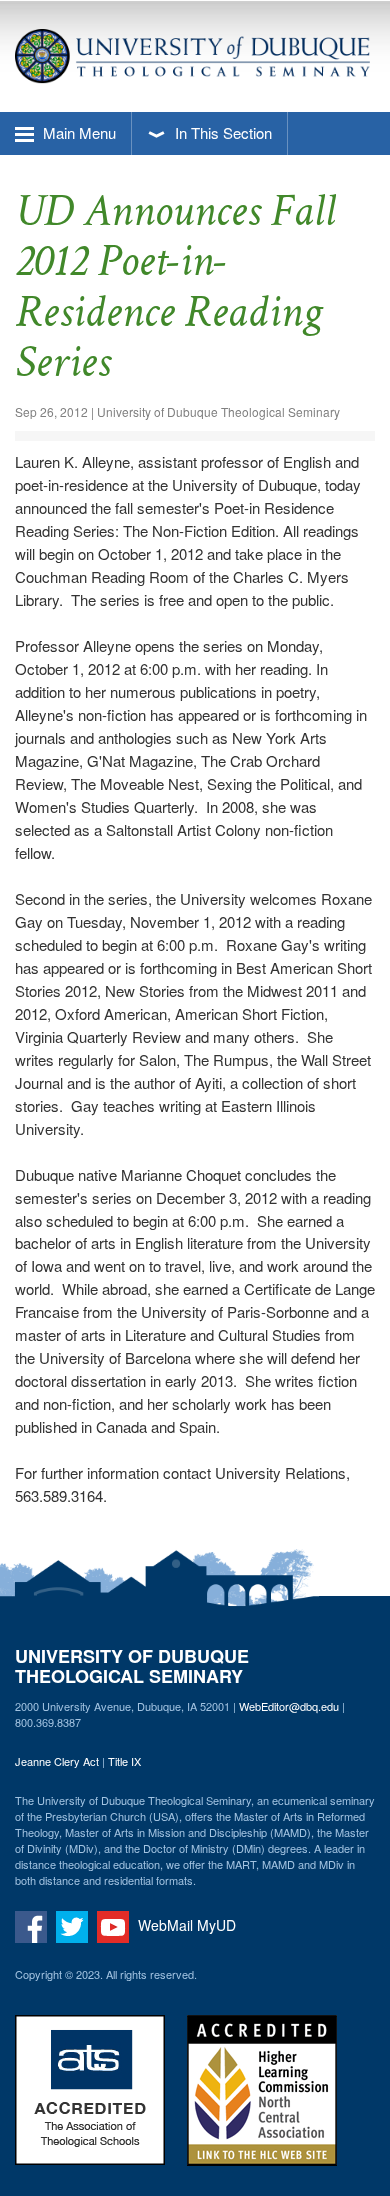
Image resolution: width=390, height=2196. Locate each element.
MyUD (216, 1925)
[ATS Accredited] (99, 2102)
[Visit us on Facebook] (33, 1925)
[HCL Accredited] (271, 2102)
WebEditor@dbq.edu (289, 1706)
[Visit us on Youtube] (115, 1925)
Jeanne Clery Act (57, 1761)
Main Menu (77, 132)
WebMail (165, 1925)
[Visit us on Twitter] (74, 1925)
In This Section (221, 132)
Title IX (124, 1761)
